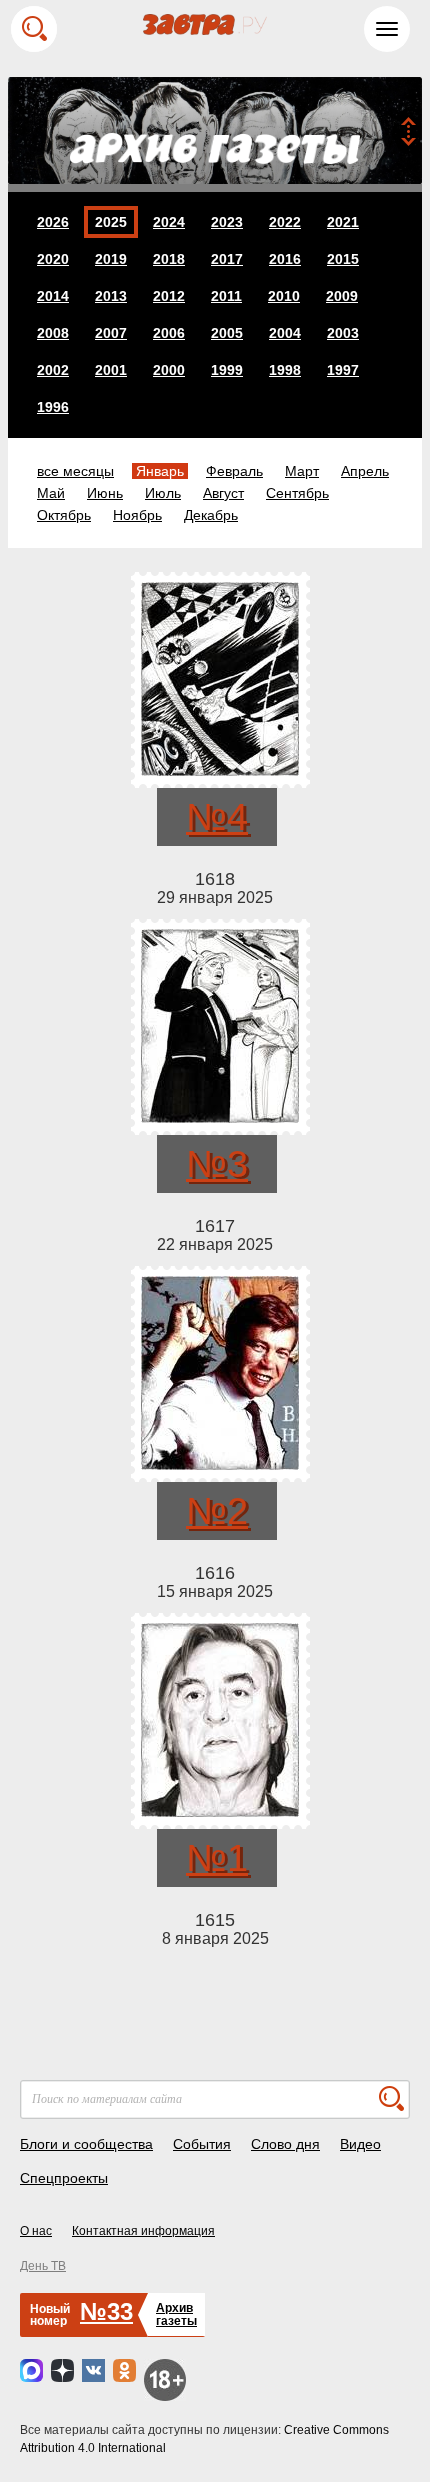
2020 (53, 259)
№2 (217, 1511)
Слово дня (285, 2144)
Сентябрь (297, 493)
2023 (227, 222)
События (202, 2144)
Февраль (234, 471)
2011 (226, 296)
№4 (217, 817)
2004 (285, 333)
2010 (284, 296)
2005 (227, 333)
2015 (343, 259)
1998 (285, 370)
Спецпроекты (64, 2178)
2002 (53, 370)
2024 (169, 222)
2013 (111, 296)
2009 (342, 296)
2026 (53, 222)
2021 (343, 222)
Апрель (365, 471)
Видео (360, 2144)
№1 (217, 1858)
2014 (53, 296)
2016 (285, 259)
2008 (53, 333)
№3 (217, 1164)
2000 (169, 370)
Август (223, 493)
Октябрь (64, 515)
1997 (343, 370)
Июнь (105, 493)
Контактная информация (143, 2231)
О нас (36, 2231)
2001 (111, 370)
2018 (169, 259)
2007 (111, 333)
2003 (343, 333)
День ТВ (43, 2266)
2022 (285, 222)
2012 (169, 296)
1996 (53, 407)
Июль (163, 493)
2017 (227, 259)
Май (51, 493)
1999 (227, 370)
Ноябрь (137, 515)
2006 (169, 333)
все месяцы (75, 471)
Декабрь (211, 515)
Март (302, 471)
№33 (106, 2311)
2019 (111, 259)
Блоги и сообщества (86, 2144)
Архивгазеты (176, 2314)
